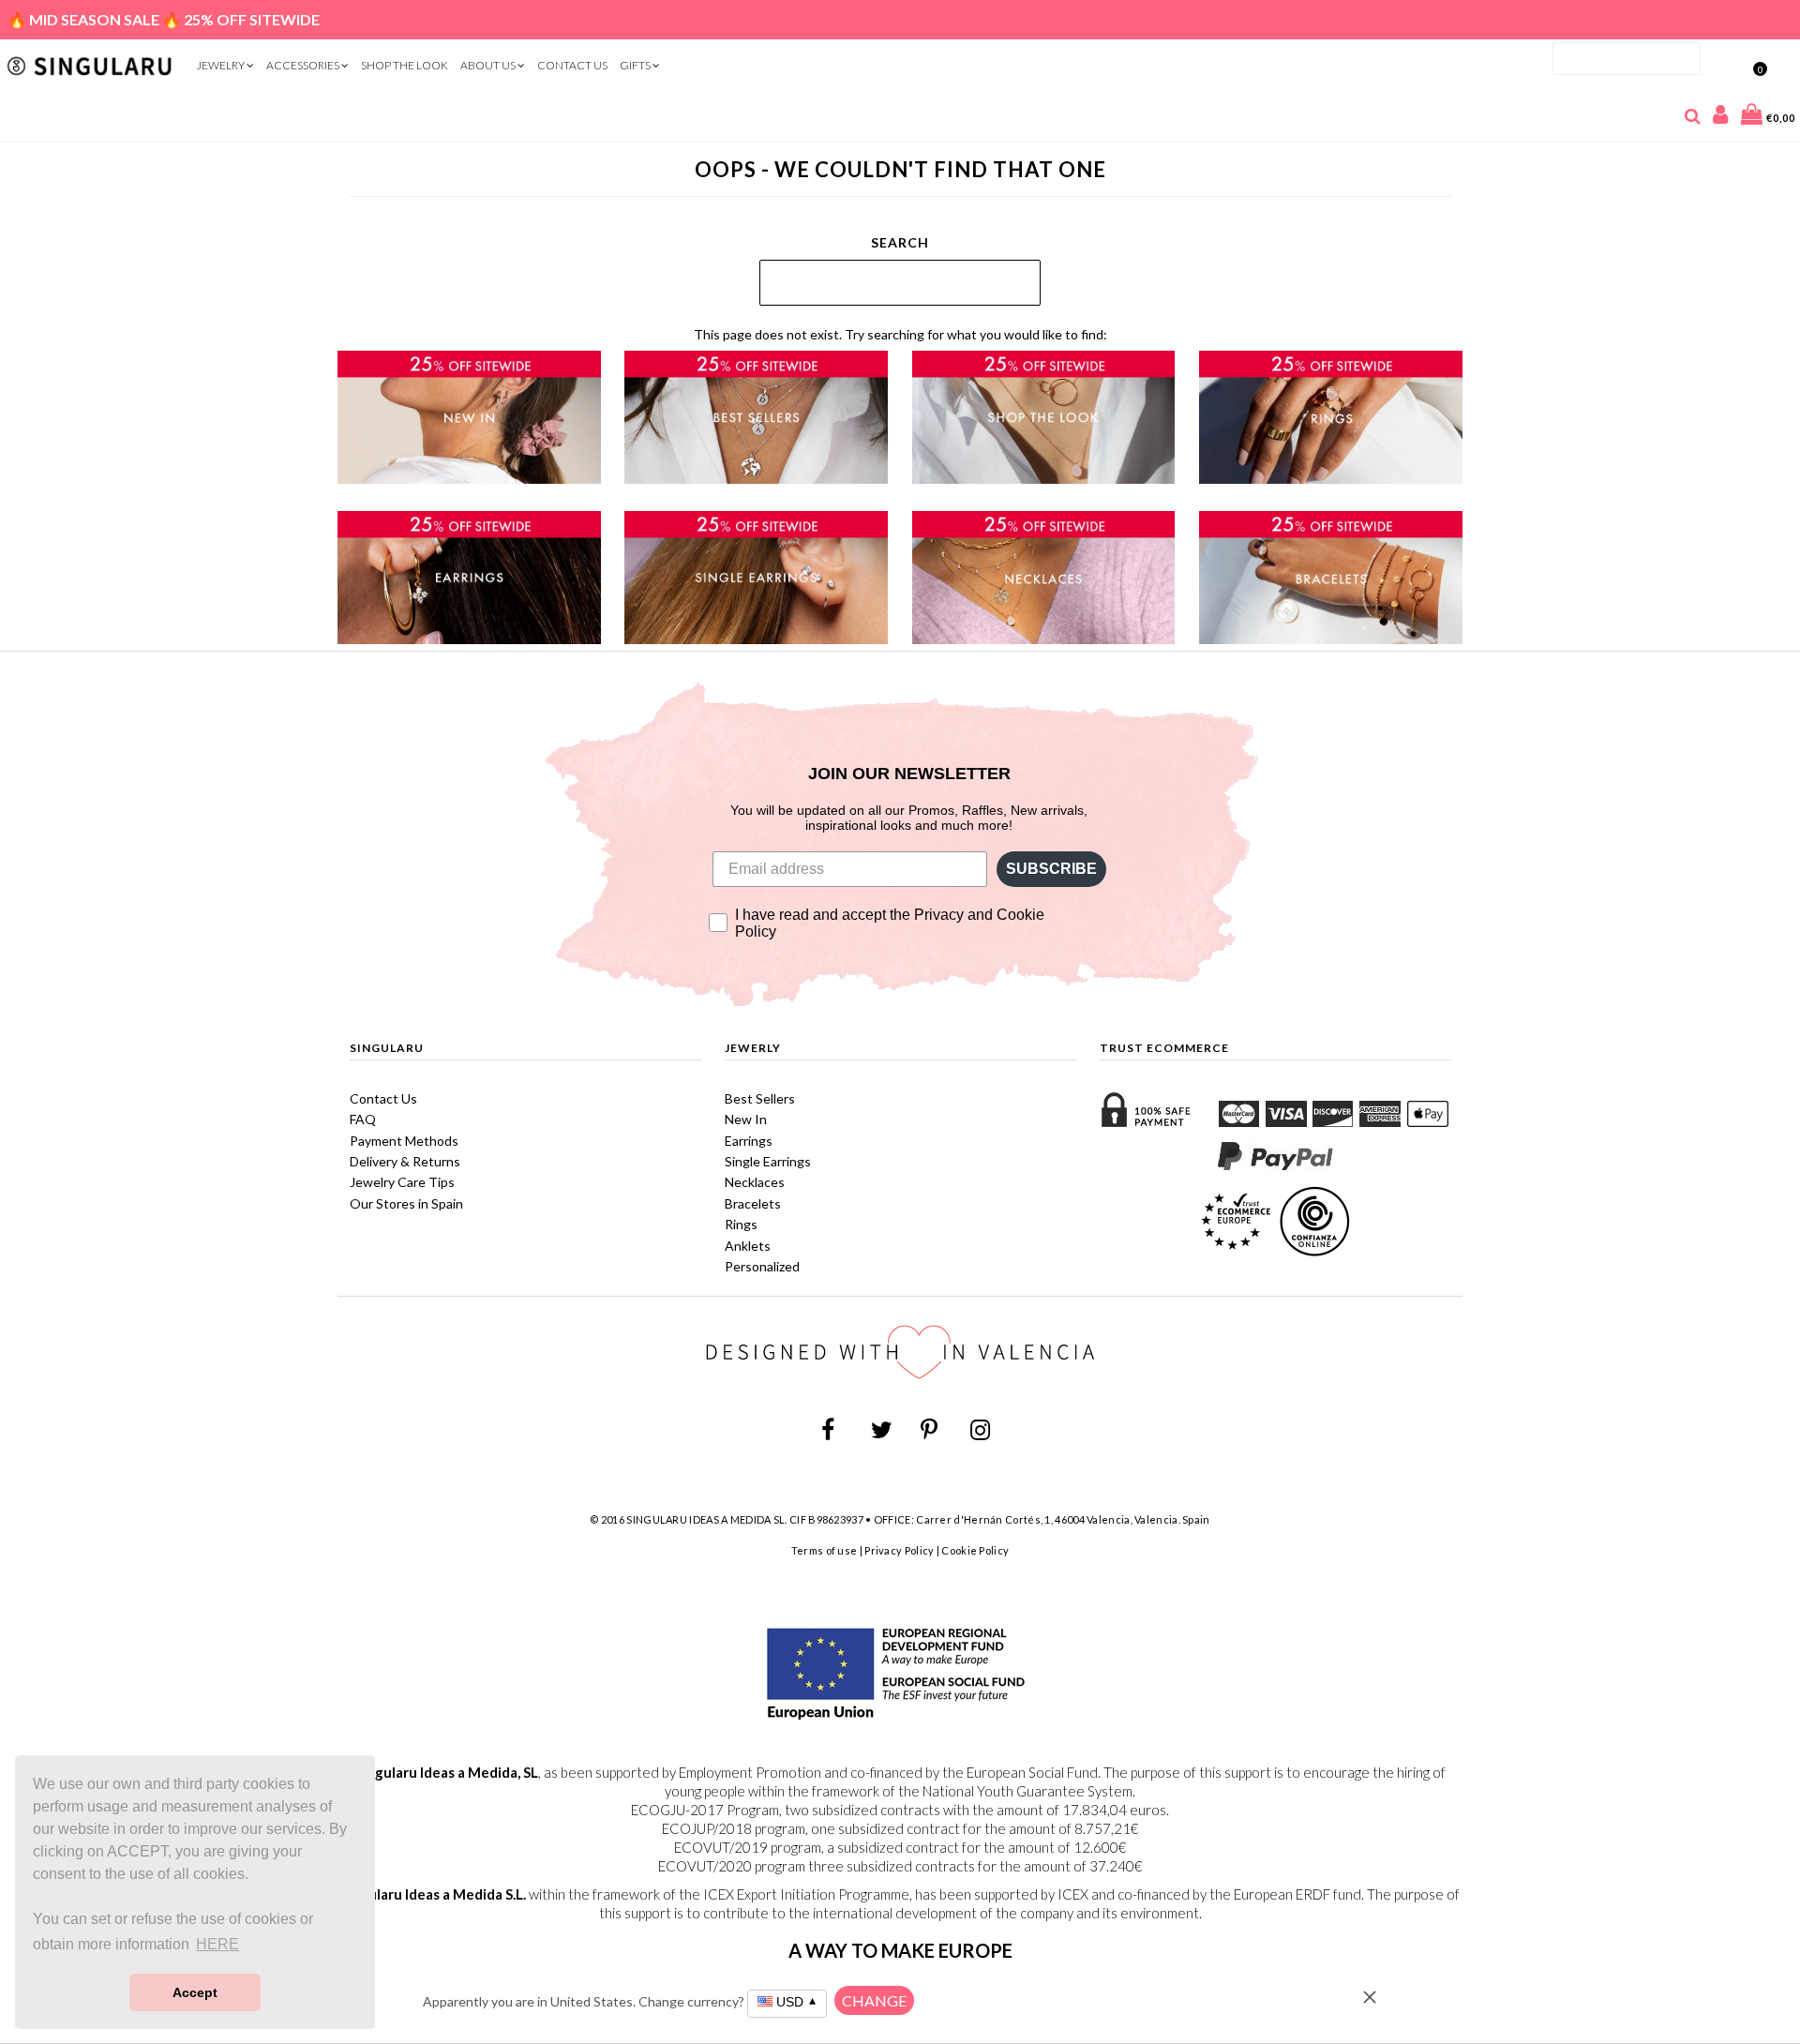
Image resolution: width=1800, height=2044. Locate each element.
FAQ (363, 1119)
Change (874, 2000)
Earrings (749, 1141)
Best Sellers (760, 1098)
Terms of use (825, 1550)
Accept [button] (195, 1992)
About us (489, 65)
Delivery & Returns (405, 1161)
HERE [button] (217, 1944)
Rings (741, 1224)
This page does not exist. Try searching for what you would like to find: (900, 334)
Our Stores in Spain (406, 1203)
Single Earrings (768, 1161)
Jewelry (222, 65)
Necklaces (755, 1182)
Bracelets (753, 1203)
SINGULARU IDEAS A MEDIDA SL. (706, 1519)
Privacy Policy (899, 1550)
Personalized (762, 1266)
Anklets (748, 1246)
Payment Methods (404, 1141)
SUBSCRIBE (1051, 869)
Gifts (636, 65)
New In (746, 1119)
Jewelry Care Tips (402, 1182)
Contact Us (572, 65)
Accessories (304, 65)
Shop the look (405, 65)
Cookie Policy (975, 1550)
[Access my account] (1721, 118)
